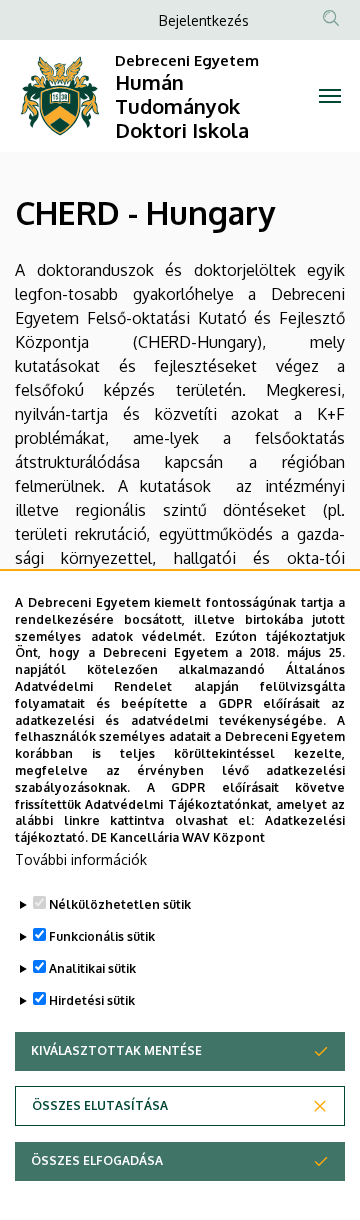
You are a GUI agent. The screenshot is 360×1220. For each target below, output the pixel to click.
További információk (81, 859)
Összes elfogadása (97, 1160)
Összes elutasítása (100, 1105)
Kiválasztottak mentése (116, 1050)
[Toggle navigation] (330, 96)
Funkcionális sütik (102, 936)
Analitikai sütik (92, 968)
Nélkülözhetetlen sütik (120, 904)
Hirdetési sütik (92, 1000)
